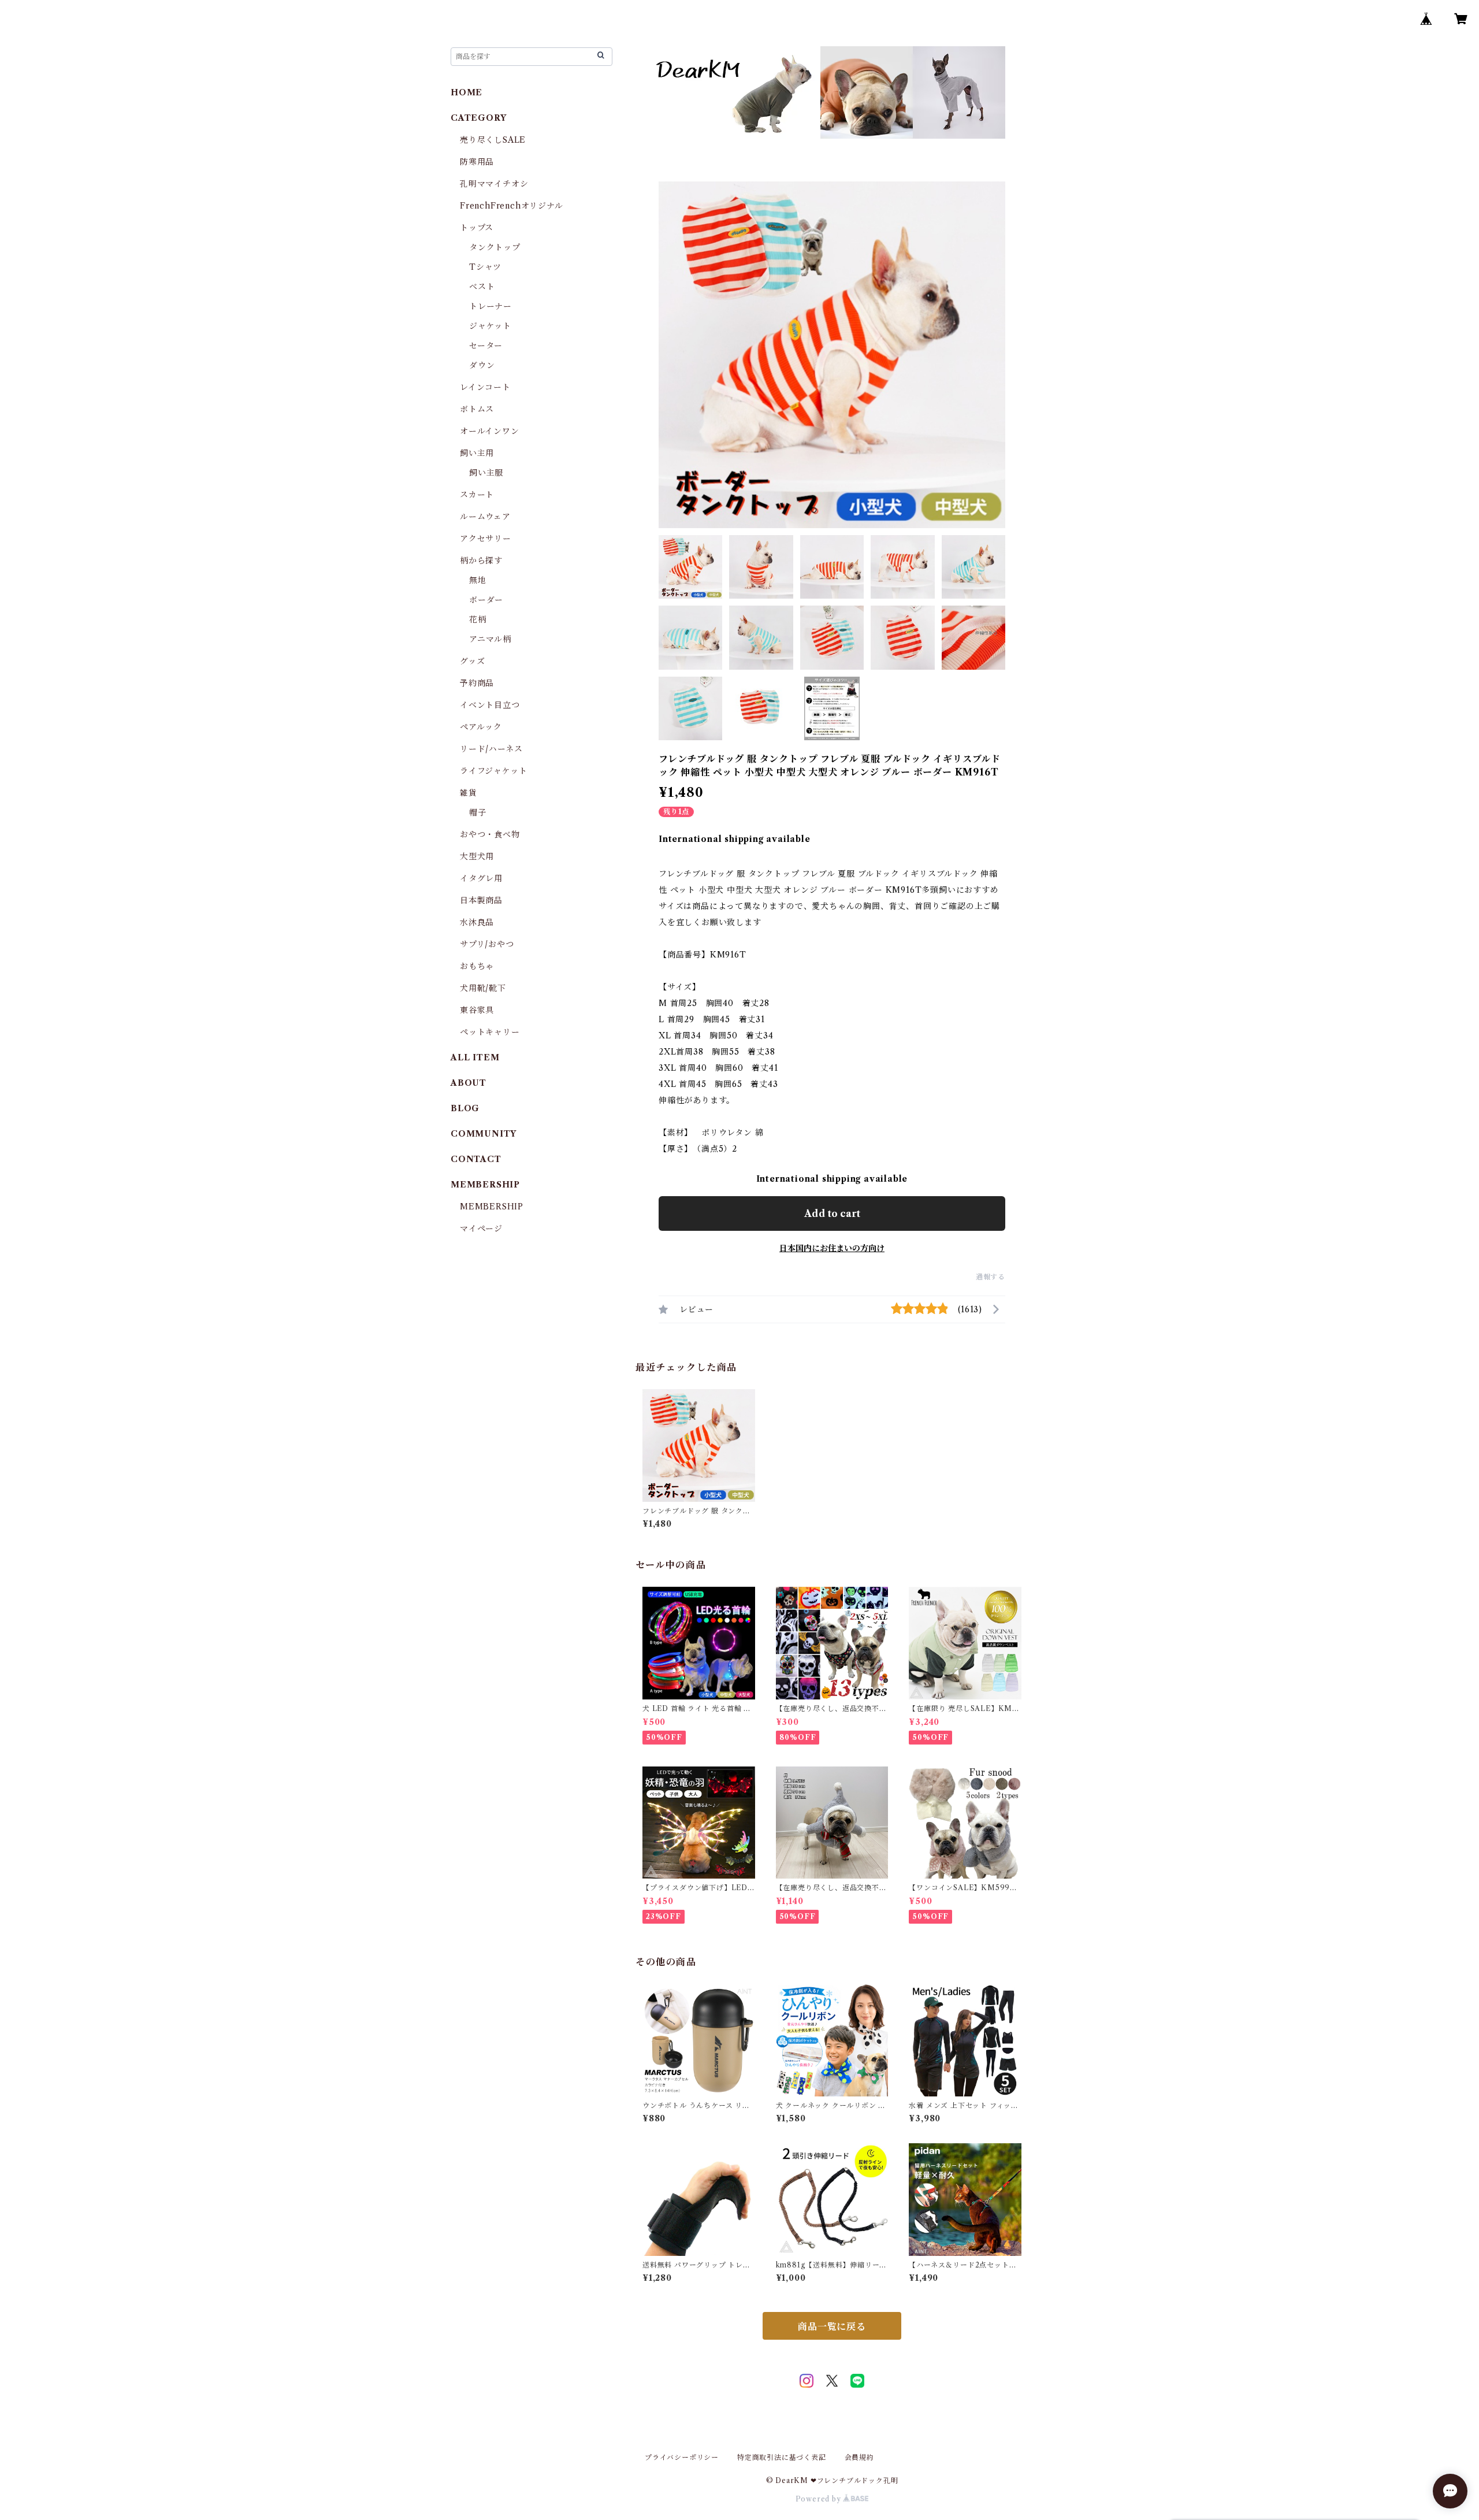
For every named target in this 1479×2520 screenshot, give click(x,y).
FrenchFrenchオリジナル (512, 206)
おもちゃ (477, 966)
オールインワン (490, 431)
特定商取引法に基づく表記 (782, 2457)
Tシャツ (485, 267)
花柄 (478, 619)
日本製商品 (481, 900)
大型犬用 (477, 856)
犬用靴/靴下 (483, 988)
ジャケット (490, 326)
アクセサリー (486, 539)
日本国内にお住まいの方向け (832, 1248)
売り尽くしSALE (493, 140)
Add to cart (832, 1213)
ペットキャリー (490, 1032)
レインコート (485, 387)
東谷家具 (477, 1010)
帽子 (478, 812)
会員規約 (859, 2457)
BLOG (465, 1108)
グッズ (472, 661)
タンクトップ (495, 247)
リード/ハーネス (491, 749)
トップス (477, 228)
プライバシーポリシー (682, 2457)
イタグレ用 (481, 878)
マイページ (481, 1229)
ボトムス (477, 409)
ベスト (482, 287)
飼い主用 (477, 453)
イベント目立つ (490, 705)
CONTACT (476, 1159)
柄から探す (481, 561)
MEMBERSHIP (492, 1207)
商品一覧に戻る (832, 2326)
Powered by (820, 2499)
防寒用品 (477, 162)
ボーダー (486, 600)
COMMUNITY (484, 1134)
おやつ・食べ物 (490, 834)
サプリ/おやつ (487, 944)
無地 (478, 580)
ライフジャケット (493, 771)
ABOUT (469, 1083)
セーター (486, 346)
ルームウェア (485, 517)
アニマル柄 (490, 639)
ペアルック (481, 727)
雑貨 (469, 793)
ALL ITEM (475, 1057)
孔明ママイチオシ (494, 184)
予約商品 (477, 683)
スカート (477, 495)
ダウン (482, 365)
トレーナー (490, 306)
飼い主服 (486, 473)
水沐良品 (477, 922)
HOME (467, 92)
